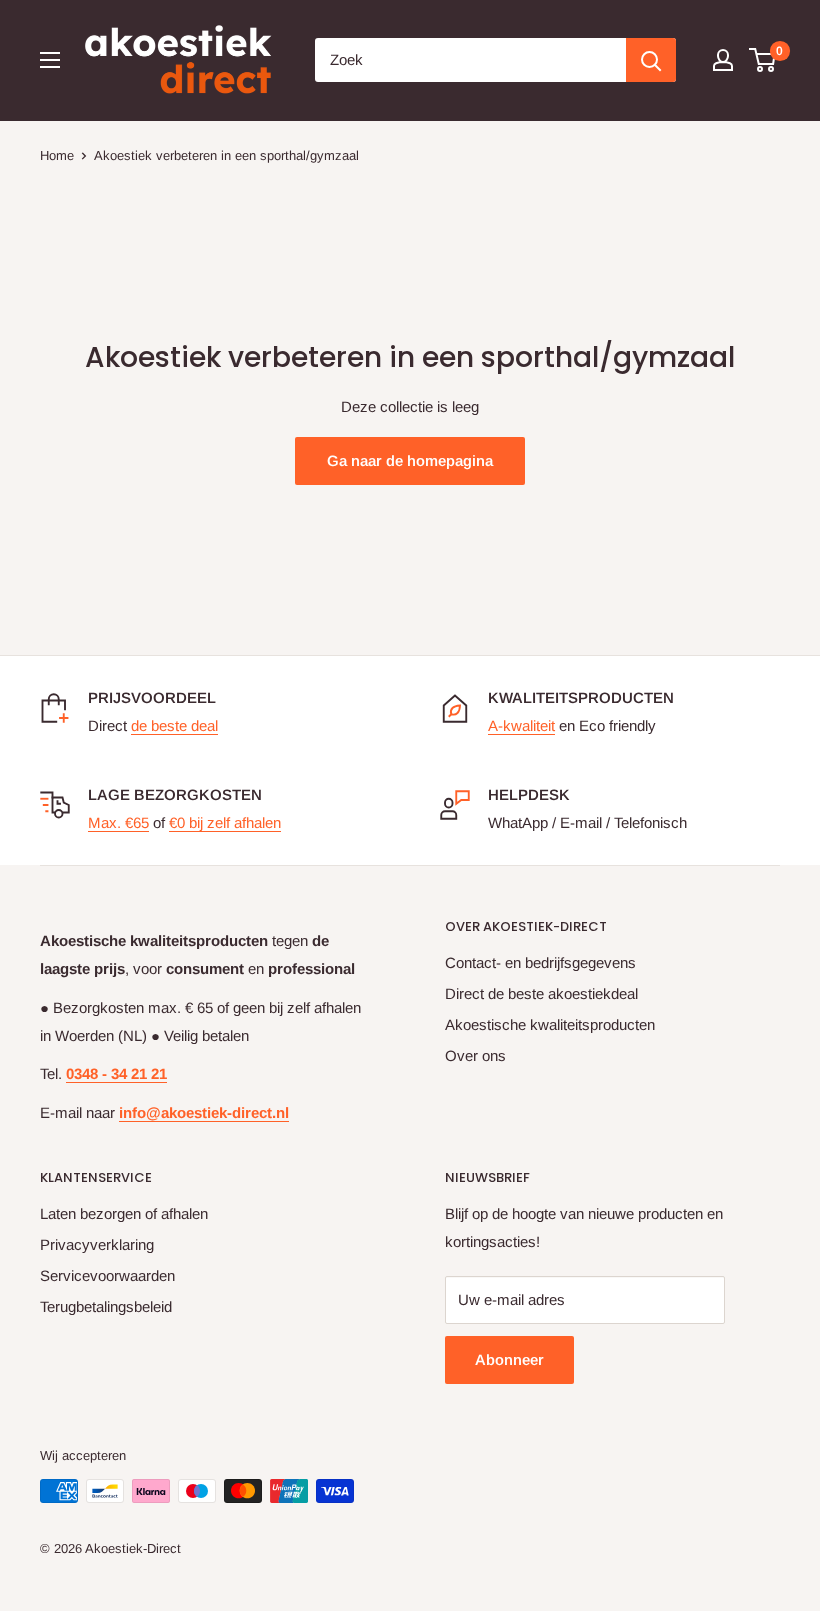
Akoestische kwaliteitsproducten (550, 1024)
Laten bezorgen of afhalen (124, 1213)
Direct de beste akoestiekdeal (541, 993)
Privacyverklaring (97, 1244)
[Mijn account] (723, 60)
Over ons (475, 1055)
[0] (763, 60)
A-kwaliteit (521, 725)
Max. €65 (118, 822)
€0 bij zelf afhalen (225, 822)
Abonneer (509, 1359)
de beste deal (174, 725)
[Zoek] (651, 60)
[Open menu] (50, 60)
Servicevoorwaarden (107, 1275)
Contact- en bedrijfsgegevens (540, 962)
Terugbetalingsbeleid (106, 1306)
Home (57, 155)
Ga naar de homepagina (410, 460)
